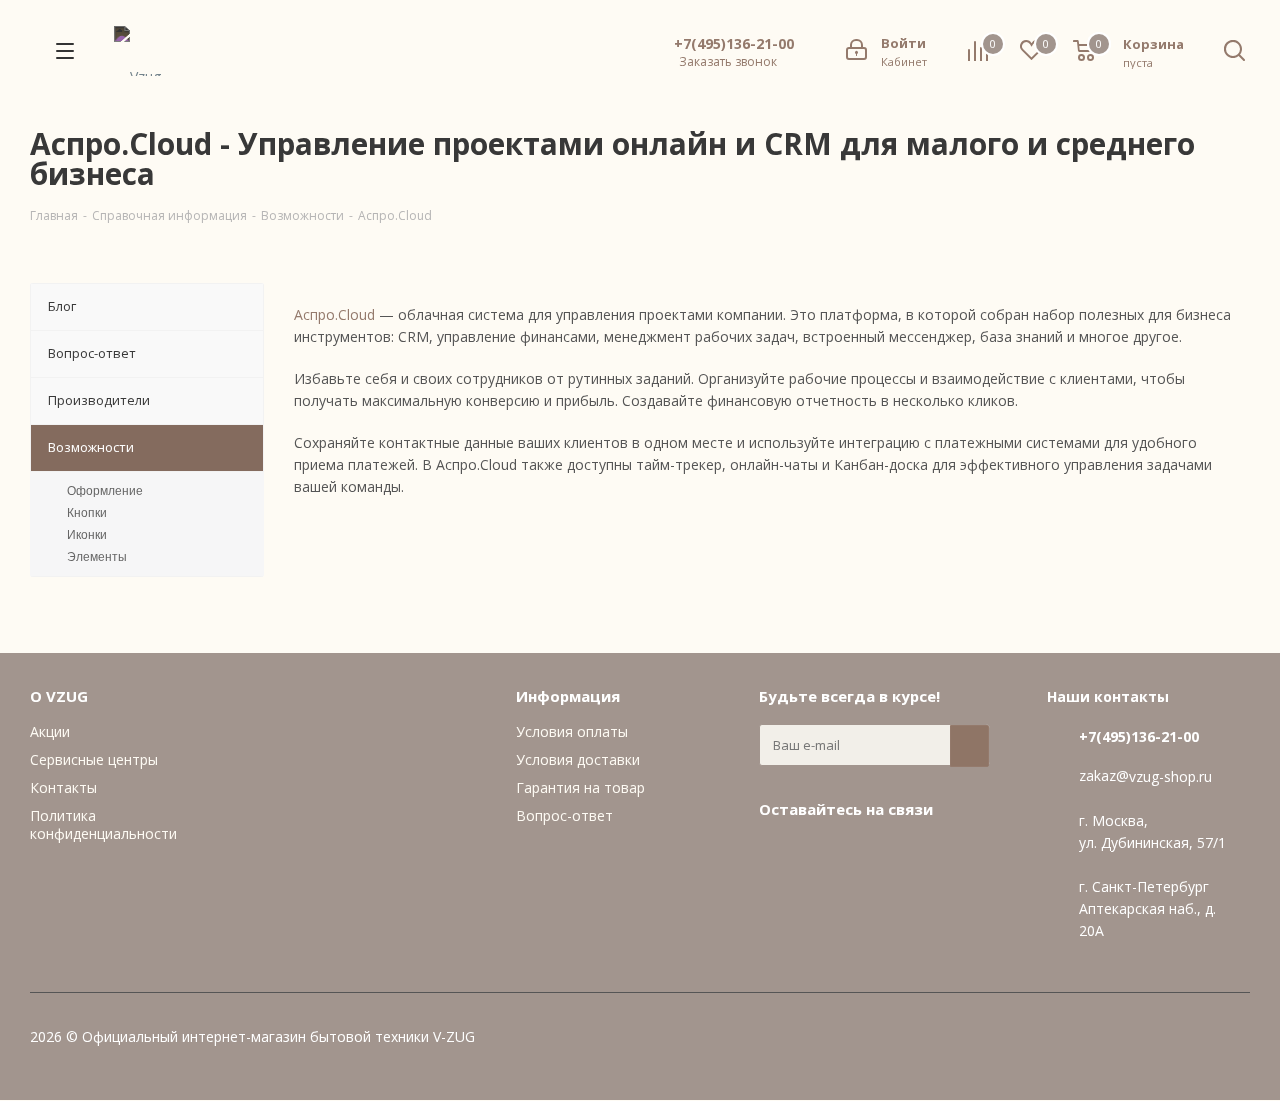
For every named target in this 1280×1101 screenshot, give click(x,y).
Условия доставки (578, 759)
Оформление (105, 491)
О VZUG (59, 696)
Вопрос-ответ (564, 815)
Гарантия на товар (580, 787)
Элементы (97, 557)
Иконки (87, 535)
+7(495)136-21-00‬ (734, 44)
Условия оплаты (572, 731)
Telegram (829, 855)
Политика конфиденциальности (103, 824)
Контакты (63, 787)
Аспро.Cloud (334, 314)
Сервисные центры (94, 759)
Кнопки (87, 513)
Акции (50, 731)
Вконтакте (779, 855)
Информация (568, 696)
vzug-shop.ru (1170, 776)
